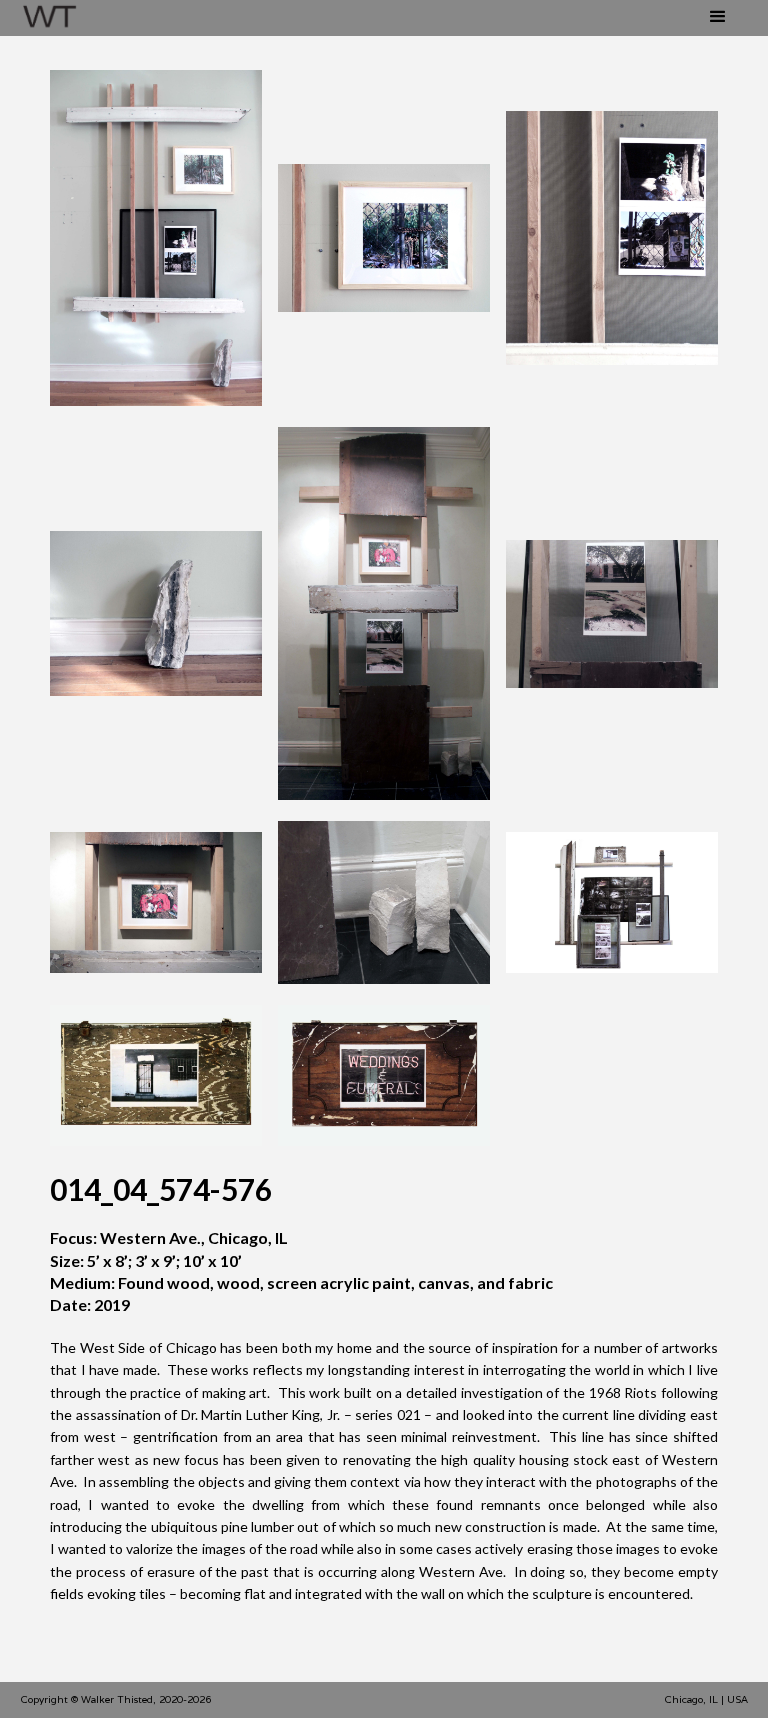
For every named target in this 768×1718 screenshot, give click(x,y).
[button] (718, 14)
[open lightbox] (156, 238)
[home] (49, 18)
